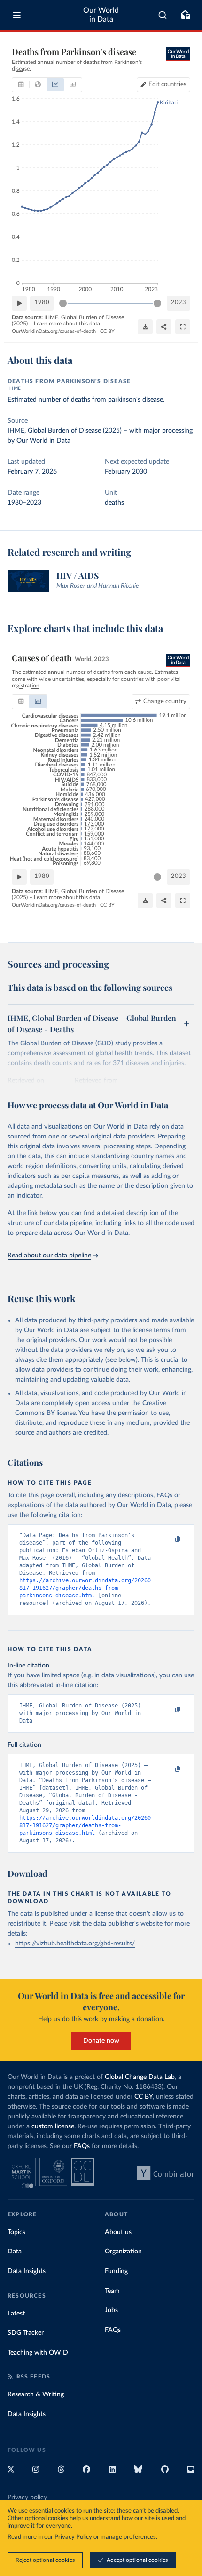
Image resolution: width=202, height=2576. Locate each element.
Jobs (111, 2310)
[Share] (164, 327)
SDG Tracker (26, 2333)
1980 (42, 303)
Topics (16, 2232)
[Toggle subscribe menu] (185, 15)
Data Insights (27, 2271)
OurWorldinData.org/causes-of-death (54, 331)
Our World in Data (101, 15)
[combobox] (163, 15)
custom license (53, 2126)
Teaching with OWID (38, 2353)
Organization (123, 2252)
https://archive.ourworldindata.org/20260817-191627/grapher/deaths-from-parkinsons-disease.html (85, 1588)
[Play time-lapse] (19, 303)
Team (112, 2291)
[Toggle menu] (17, 15)
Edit (167, 84)
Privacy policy (27, 2497)
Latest (16, 2314)
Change (165, 701)
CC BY (107, 331)
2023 (179, 303)
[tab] (21, 85)
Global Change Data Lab (140, 2077)
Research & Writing (36, 2394)
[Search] (163, 15)
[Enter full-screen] (183, 327)
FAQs (82, 2146)
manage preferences (128, 2537)
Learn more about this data (67, 324)
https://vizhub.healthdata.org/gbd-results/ (75, 1944)
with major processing (161, 431)
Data (15, 2252)
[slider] (63, 303)
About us (118, 2232)
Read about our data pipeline (49, 1256)
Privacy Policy (73, 2537)
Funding (116, 2271)
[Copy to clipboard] (168, 1540)
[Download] (145, 327)
